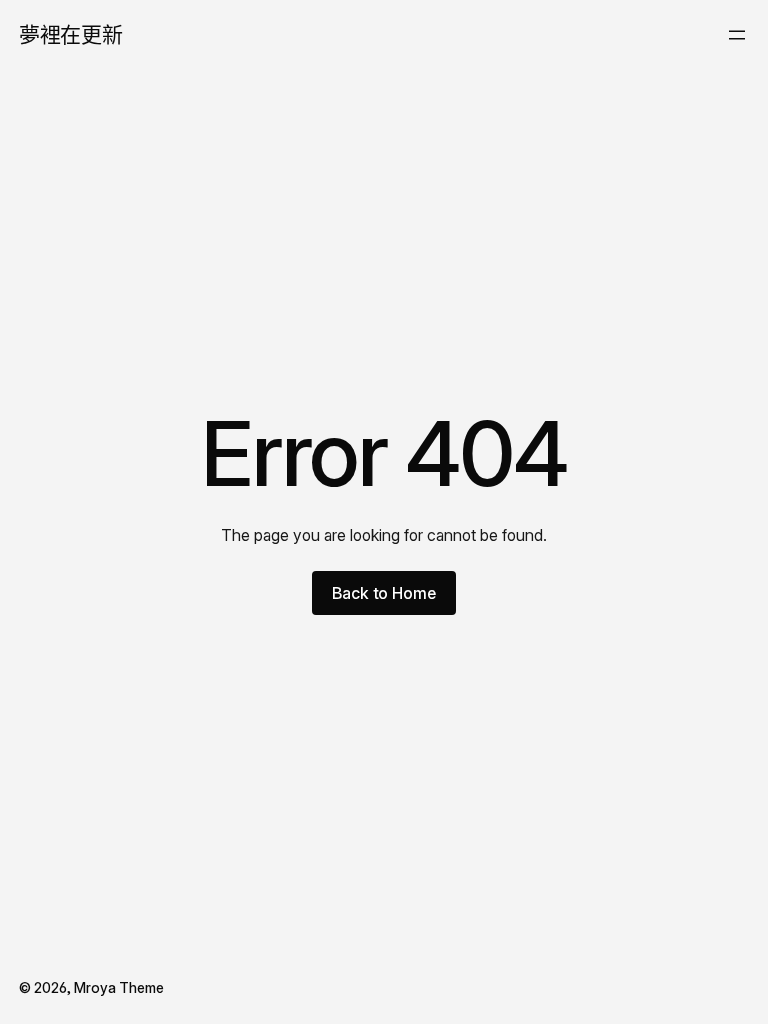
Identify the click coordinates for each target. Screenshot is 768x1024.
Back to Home (383, 593)
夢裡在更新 (70, 34)
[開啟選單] (737, 35)
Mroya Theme (119, 987)
